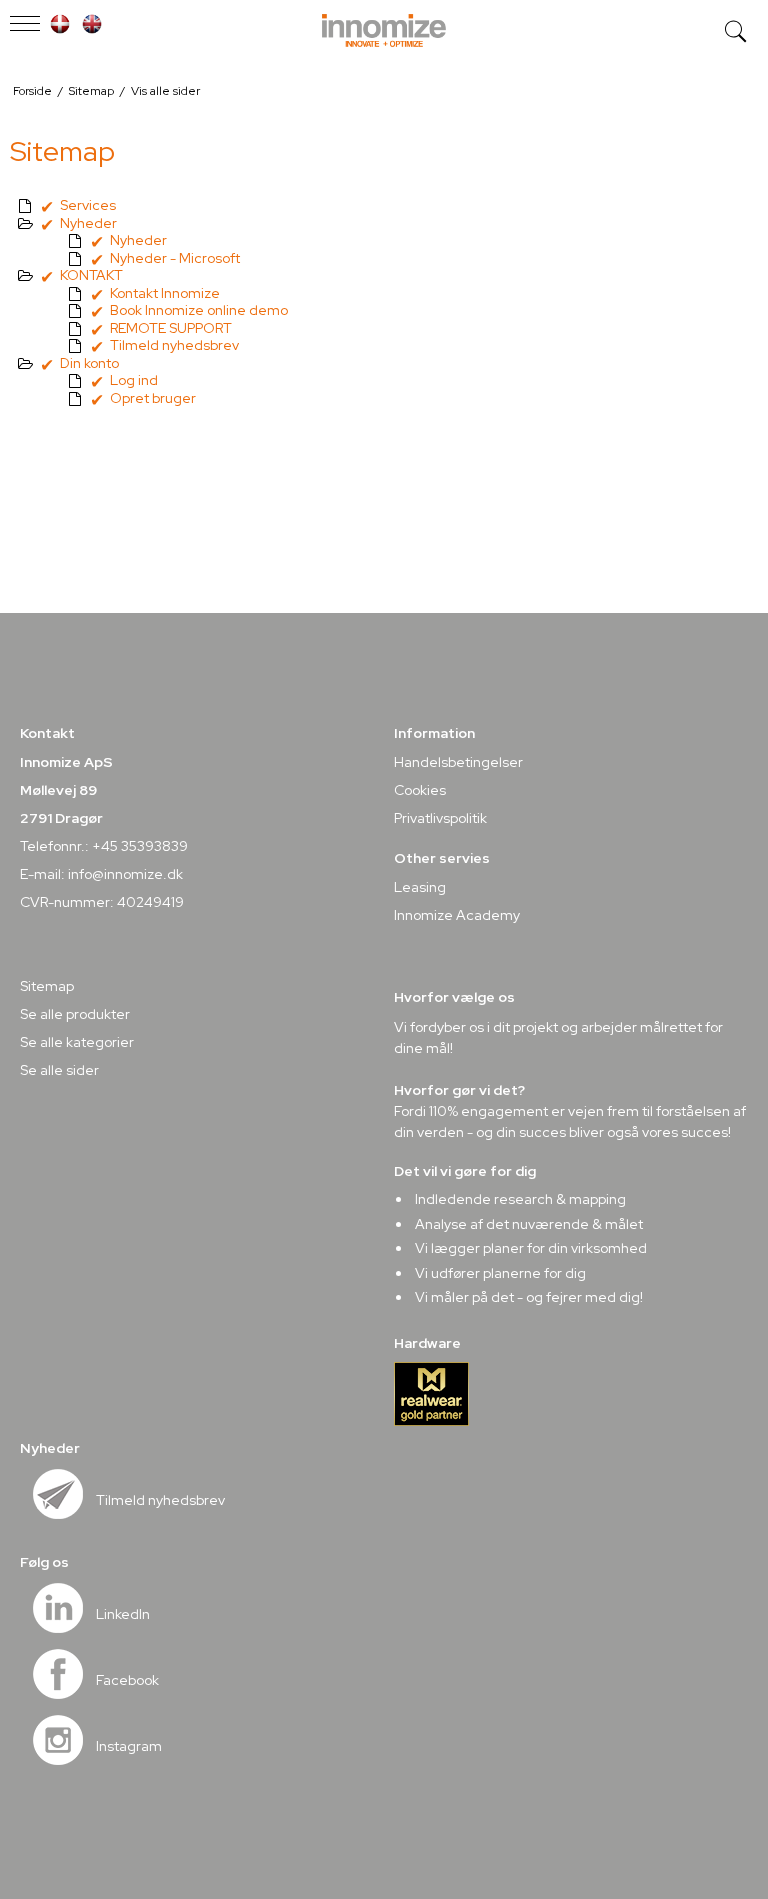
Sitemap (47, 986)
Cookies (420, 790)
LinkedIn (123, 1614)
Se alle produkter (75, 1014)
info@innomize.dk (125, 874)
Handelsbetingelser (458, 762)
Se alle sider (59, 1070)
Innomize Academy (457, 915)
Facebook (127, 1680)
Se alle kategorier (77, 1042)
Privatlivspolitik (440, 818)
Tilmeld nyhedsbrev (160, 1500)
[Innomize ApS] (384, 31)
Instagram (129, 1746)
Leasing (420, 887)
